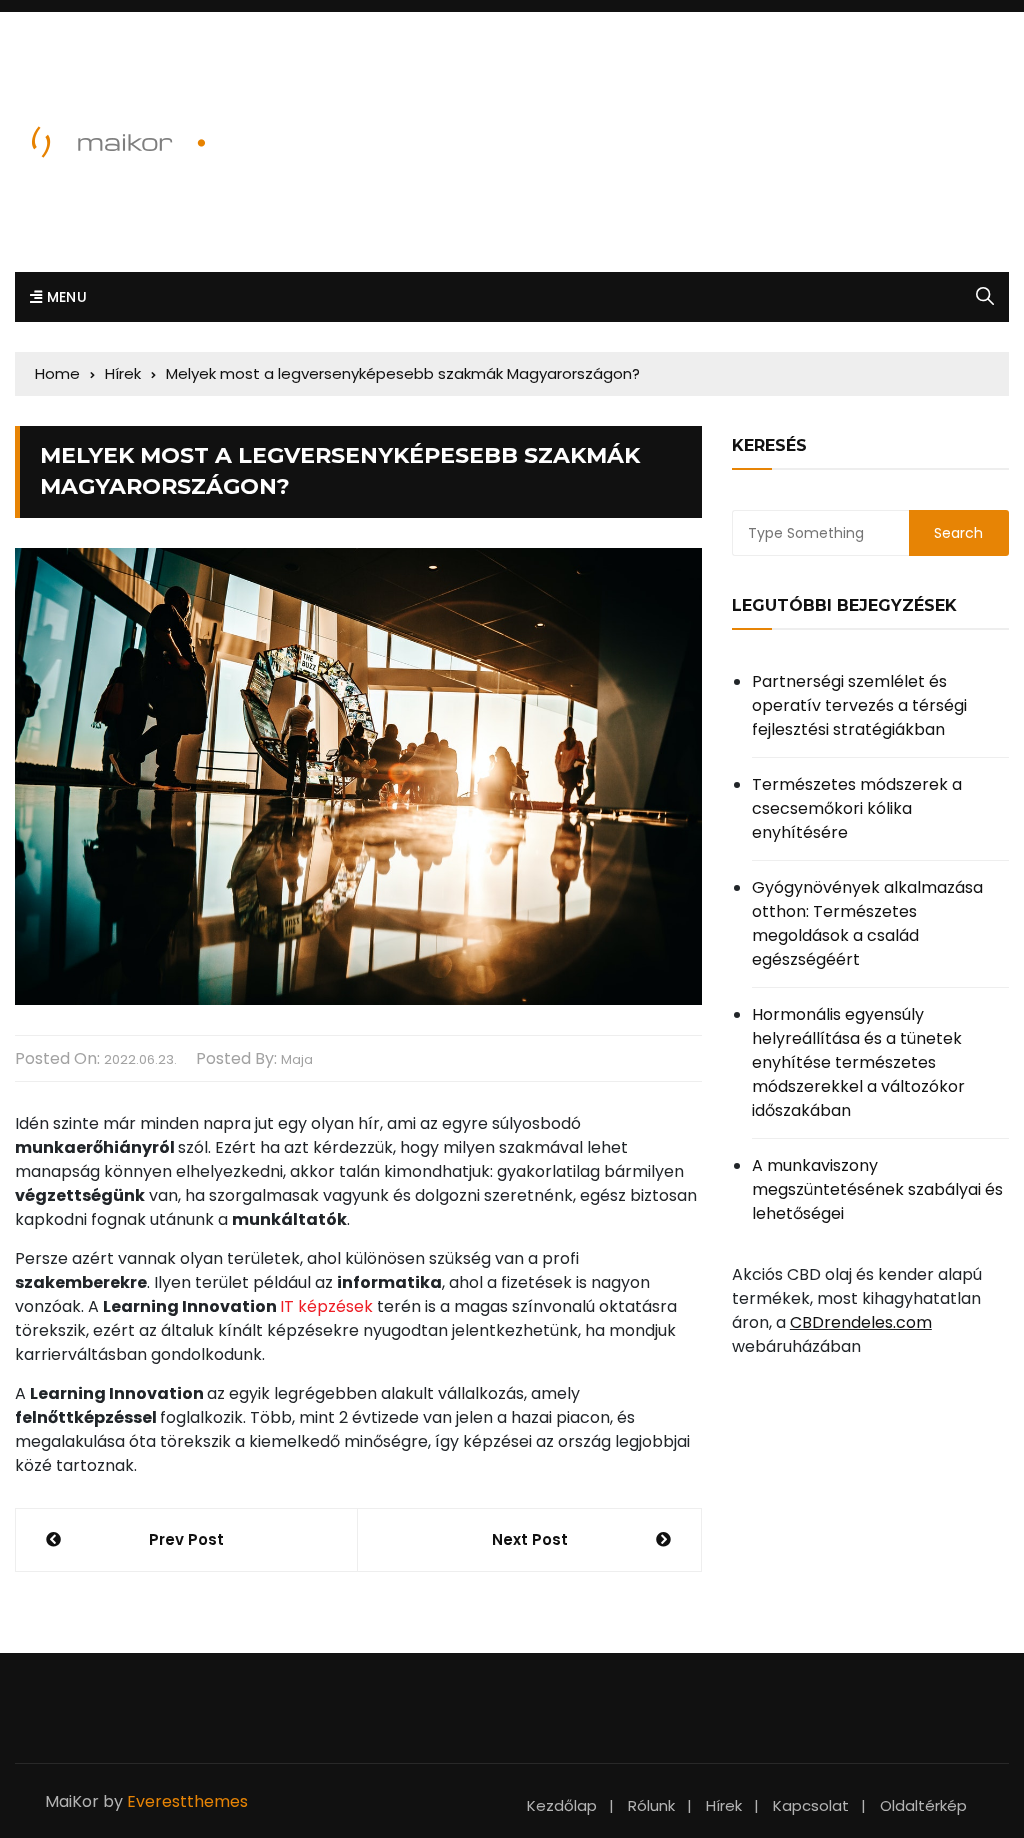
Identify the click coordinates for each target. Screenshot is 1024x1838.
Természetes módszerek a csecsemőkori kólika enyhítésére (857, 808)
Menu (64, 297)
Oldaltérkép (923, 1805)
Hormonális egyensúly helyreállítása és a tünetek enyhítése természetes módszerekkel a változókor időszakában (858, 1062)
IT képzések (326, 1306)
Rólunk (651, 1805)
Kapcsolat (811, 1805)
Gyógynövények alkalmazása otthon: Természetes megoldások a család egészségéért (867, 923)
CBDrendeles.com (861, 1322)
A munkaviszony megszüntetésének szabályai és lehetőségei (877, 1189)
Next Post (530, 1539)
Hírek (724, 1805)
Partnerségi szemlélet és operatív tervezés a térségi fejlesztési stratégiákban (859, 705)
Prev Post (186, 1539)
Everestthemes (187, 1801)
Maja (297, 1059)
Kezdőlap (562, 1805)
